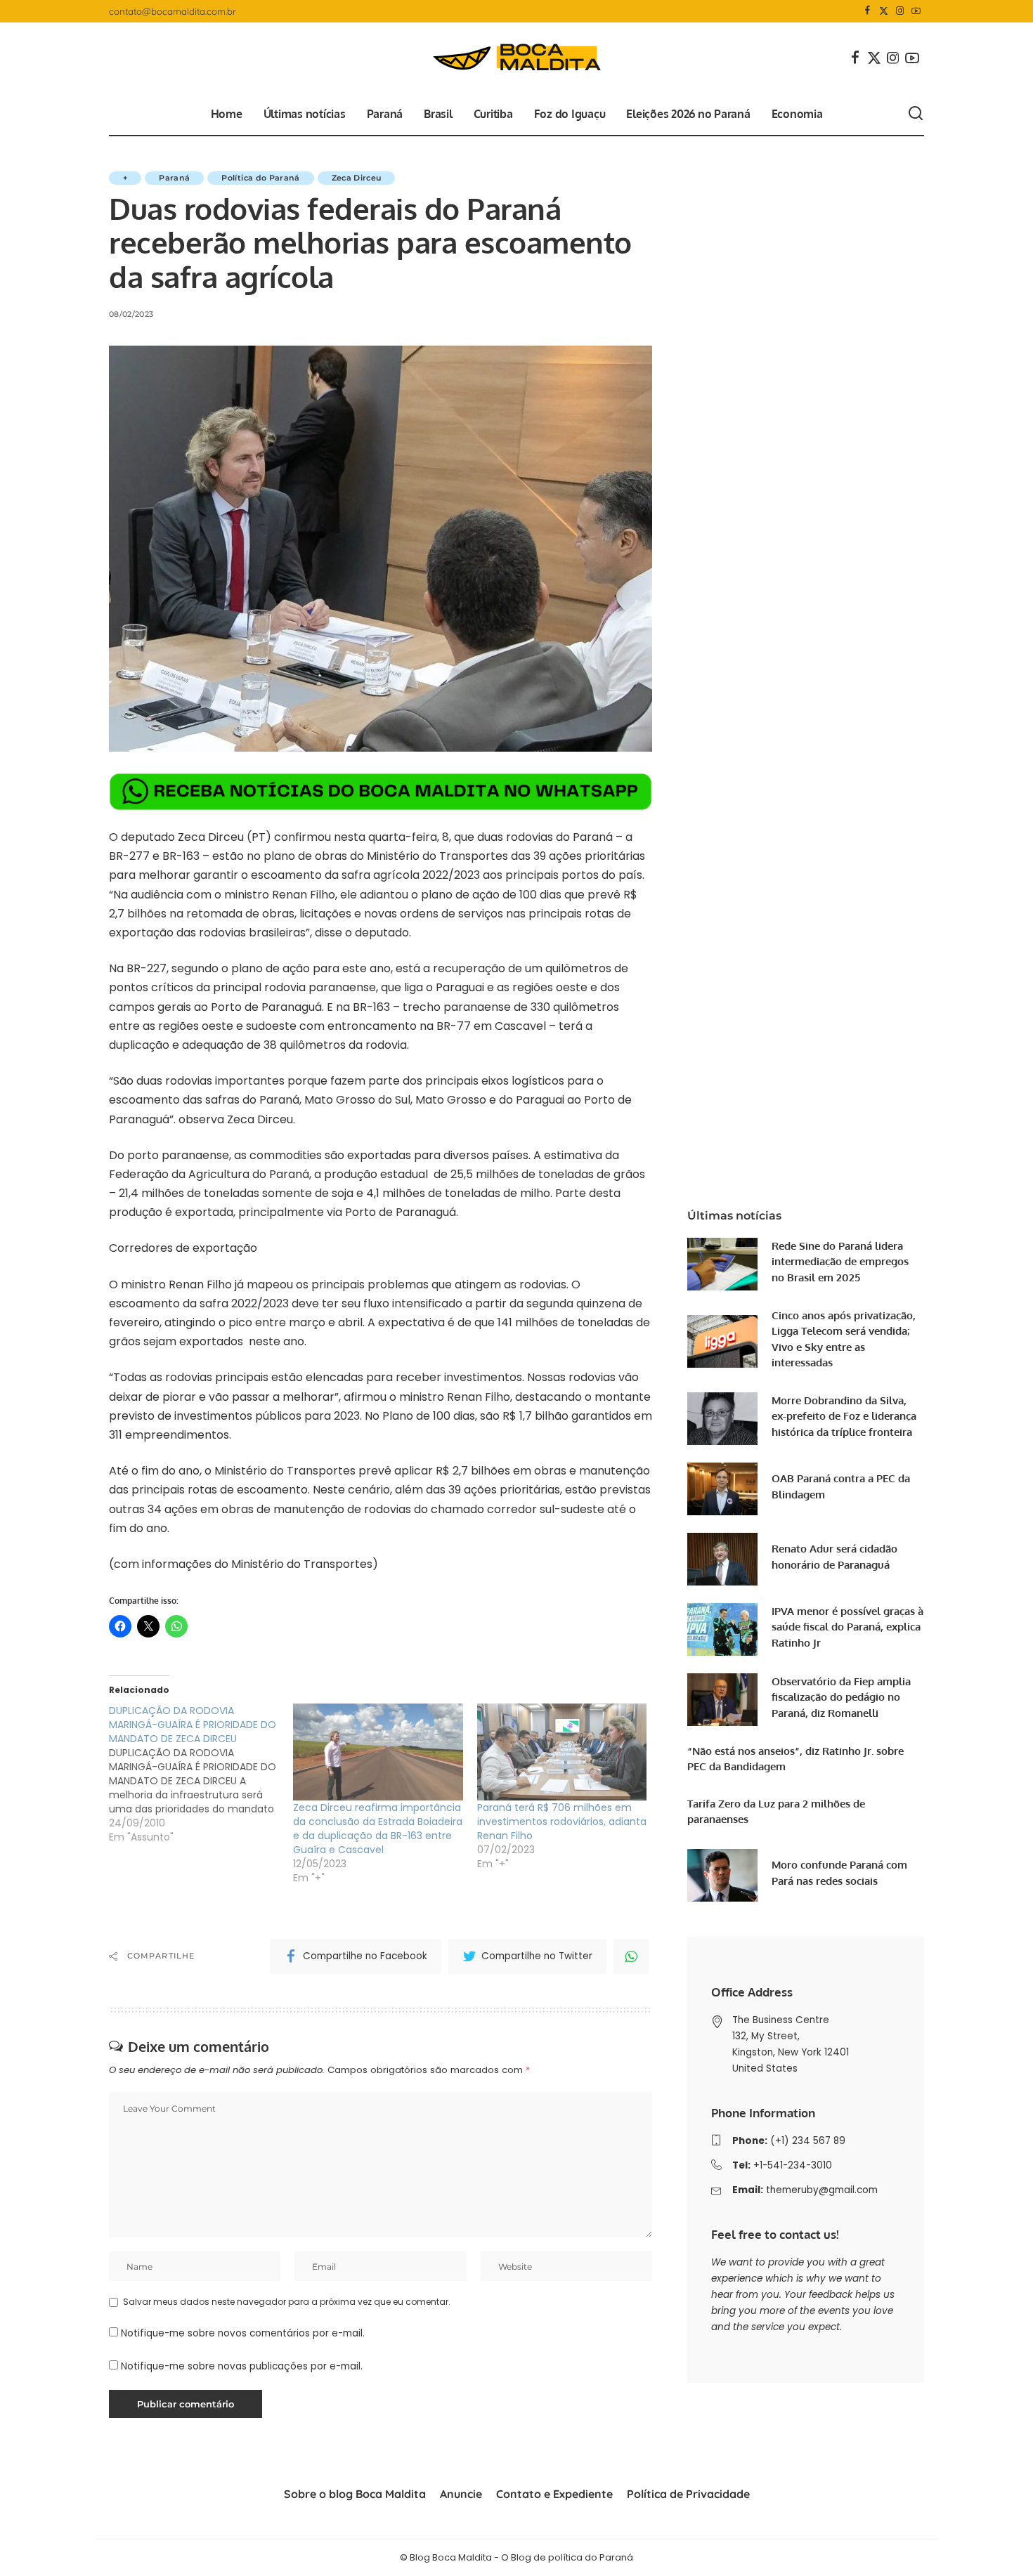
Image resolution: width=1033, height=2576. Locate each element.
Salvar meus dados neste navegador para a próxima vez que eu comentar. (287, 2302)
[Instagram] (900, 11)
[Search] (916, 114)
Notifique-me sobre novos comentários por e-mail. (243, 2333)
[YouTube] (916, 11)
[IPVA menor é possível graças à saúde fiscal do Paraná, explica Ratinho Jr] (722, 1629)
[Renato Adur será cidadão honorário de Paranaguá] (722, 1559)
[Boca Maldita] (516, 58)
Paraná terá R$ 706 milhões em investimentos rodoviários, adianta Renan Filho (562, 1822)
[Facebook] (868, 11)
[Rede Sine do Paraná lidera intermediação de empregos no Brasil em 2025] (722, 1264)
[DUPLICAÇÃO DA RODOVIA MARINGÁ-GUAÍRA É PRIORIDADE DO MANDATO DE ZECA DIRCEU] (201, 1774)
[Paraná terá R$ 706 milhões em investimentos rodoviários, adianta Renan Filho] (562, 1752)
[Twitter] (884, 11)
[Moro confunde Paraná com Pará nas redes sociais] (722, 1875)
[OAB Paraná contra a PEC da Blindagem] (722, 1489)
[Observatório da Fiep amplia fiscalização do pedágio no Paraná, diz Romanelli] (722, 1700)
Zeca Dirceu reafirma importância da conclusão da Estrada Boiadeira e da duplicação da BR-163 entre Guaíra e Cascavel (378, 1829)
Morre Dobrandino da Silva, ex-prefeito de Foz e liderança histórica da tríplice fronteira (844, 1416)
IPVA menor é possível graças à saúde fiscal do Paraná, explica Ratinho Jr (847, 1627)
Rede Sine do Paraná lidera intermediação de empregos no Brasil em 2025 (840, 1262)
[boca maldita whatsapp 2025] (381, 791)
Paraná (174, 178)
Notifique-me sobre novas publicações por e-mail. (242, 2366)
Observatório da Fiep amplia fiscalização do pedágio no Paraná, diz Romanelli (841, 1697)
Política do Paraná (260, 178)
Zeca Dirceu (357, 178)
